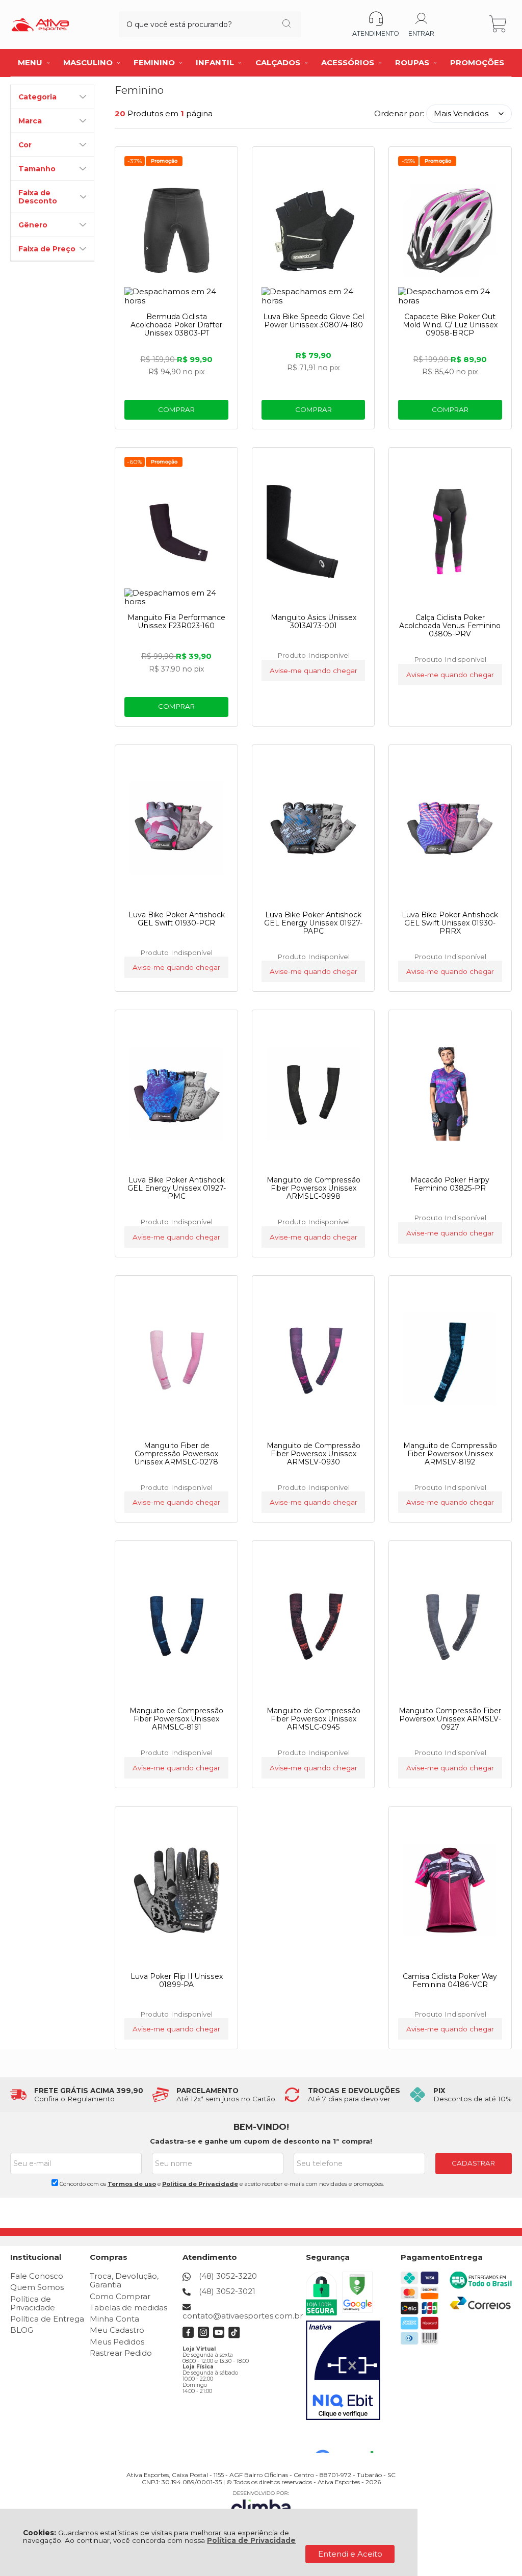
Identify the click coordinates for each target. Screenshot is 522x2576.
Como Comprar (120, 2296)
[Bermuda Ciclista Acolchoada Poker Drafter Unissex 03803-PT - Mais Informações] (176, 230)
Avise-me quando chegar (314, 671)
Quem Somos (37, 2287)
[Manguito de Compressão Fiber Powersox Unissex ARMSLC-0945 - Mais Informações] (313, 1625)
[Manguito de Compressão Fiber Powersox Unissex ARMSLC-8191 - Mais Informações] (176, 1625)
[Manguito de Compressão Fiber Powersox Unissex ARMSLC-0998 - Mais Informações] (313, 1094)
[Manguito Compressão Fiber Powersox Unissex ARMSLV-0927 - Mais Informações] (450, 1625)
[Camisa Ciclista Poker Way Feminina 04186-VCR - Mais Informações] (450, 1890)
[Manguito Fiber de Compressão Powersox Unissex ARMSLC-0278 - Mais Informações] (176, 1359)
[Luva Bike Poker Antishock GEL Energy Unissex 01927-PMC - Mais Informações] (176, 1094)
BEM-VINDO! (261, 2127)
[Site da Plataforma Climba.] (261, 2505)
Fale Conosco (37, 2276)
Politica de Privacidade (200, 2184)
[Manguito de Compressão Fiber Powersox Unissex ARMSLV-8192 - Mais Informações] (450, 1359)
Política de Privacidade (251, 2540)
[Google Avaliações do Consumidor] (348, 2439)
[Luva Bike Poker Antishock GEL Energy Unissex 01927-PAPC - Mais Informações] (313, 829)
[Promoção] (164, 161)
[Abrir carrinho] (499, 24)
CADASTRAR (473, 2163)
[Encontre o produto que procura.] (286, 24)
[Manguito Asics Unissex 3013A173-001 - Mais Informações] (313, 531)
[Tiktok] (234, 2336)
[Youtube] (219, 2336)
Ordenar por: (399, 113)
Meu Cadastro (117, 2330)
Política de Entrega (47, 2319)
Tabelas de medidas (128, 2308)
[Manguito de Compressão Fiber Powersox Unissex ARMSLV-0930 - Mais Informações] (313, 1359)
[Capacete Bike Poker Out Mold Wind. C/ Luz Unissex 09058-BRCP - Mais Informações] (450, 230)
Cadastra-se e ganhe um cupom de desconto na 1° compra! (261, 2141)
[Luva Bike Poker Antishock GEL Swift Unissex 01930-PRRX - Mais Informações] (450, 829)
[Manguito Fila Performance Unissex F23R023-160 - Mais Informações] (176, 531)
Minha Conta (114, 2319)
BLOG (22, 2330)
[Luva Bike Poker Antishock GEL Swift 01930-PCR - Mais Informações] (176, 829)
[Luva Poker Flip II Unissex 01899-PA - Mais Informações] (176, 1890)
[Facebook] (188, 2336)
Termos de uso (132, 2184)
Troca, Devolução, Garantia (124, 2280)
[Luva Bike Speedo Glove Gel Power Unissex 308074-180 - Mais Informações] (313, 230)
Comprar (176, 409)
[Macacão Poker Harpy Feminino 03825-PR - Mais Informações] (450, 1094)
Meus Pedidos (117, 2342)
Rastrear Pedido (121, 2353)
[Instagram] (204, 2336)
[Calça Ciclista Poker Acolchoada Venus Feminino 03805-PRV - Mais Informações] (450, 531)
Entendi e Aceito (350, 2554)
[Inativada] (343, 2371)
